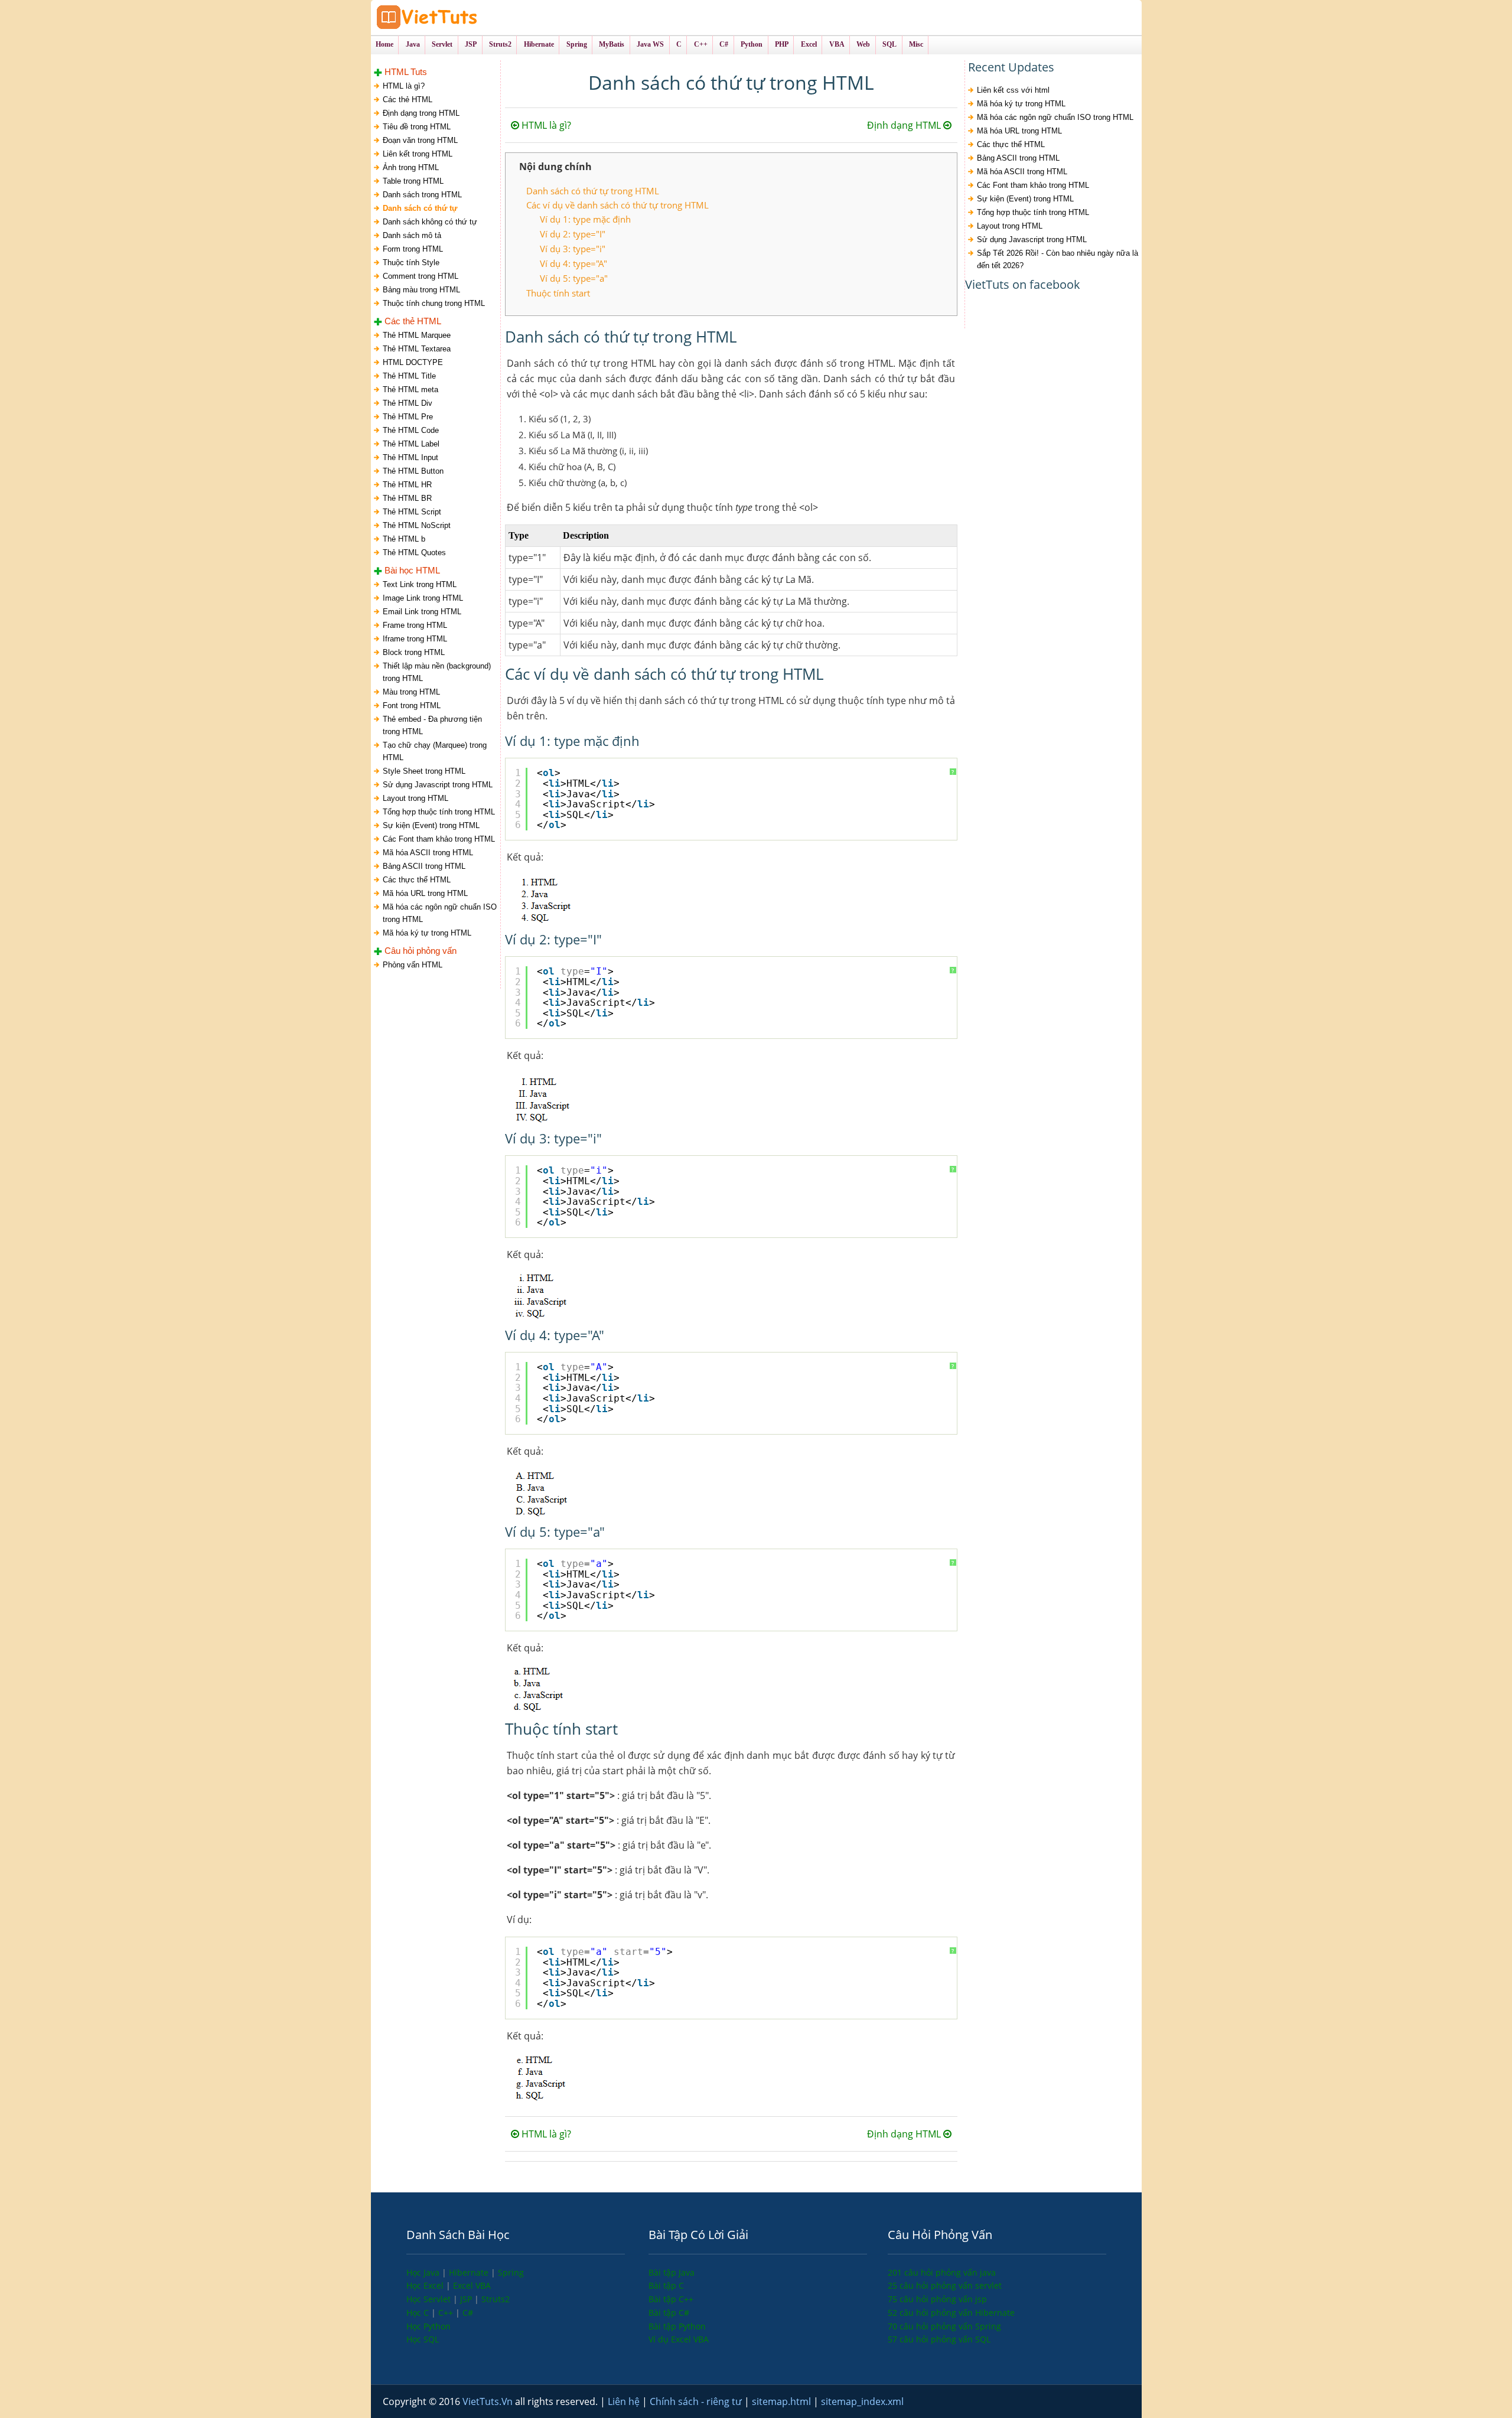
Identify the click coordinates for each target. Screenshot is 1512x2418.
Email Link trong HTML (422, 612)
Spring (511, 2272)
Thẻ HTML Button (413, 471)
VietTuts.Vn (489, 2401)
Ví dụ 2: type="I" (573, 234)
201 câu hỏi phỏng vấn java (942, 2272)
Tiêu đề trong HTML (417, 127)
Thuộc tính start (558, 293)
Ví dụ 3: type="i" (573, 249)
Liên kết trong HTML (418, 154)
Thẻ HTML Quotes (414, 553)
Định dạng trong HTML (421, 113)
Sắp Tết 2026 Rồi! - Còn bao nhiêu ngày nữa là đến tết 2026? (1058, 259)
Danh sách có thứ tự (420, 208)
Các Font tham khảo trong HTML (439, 839)
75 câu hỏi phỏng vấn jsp (937, 2299)
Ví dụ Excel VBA (679, 2339)
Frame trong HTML (415, 625)
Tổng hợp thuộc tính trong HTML (439, 812)
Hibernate (470, 2272)
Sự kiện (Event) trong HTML (431, 825)
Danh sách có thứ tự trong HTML (593, 191)
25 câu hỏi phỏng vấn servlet (945, 2285)
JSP (467, 2299)
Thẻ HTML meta (410, 390)
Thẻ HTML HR (407, 485)
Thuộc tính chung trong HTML (434, 303)
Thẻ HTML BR (407, 498)
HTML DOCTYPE (413, 362)
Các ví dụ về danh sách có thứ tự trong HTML (617, 205)
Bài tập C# (669, 2313)
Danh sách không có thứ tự (430, 222)
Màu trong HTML (411, 692)
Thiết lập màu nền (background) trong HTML (437, 672)
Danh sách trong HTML (422, 195)
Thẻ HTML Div (408, 403)
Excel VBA (472, 2285)
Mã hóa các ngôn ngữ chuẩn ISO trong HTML (440, 913)
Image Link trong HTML (423, 598)
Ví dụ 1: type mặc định (585, 219)
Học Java (424, 2272)
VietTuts (471, 17)
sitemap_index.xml (862, 2401)
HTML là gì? (404, 86)
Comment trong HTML (421, 276)
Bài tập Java (672, 2272)
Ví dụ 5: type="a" (574, 278)
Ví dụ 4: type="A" (573, 263)
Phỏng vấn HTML (413, 965)
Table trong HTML (413, 181)
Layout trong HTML (416, 798)
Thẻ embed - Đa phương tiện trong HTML (432, 725)
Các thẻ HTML (408, 100)
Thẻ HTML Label (411, 444)
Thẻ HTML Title (409, 376)
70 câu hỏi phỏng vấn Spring (944, 2326)
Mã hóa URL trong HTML (425, 893)
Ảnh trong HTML (411, 167)
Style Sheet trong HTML (424, 771)
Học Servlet (430, 2299)
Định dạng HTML (905, 125)
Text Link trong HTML (420, 584)
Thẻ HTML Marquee (417, 335)
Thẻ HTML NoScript (417, 525)
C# (468, 2313)
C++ (447, 2313)
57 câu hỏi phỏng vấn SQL (939, 2339)
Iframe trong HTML (415, 639)
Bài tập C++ (671, 2299)
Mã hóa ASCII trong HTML (428, 853)
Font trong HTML (412, 705)
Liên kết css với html (1013, 90)
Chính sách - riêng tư (697, 2401)
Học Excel (426, 2285)
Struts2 (496, 2299)
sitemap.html (783, 2401)
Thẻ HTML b (404, 539)
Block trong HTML (414, 652)
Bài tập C (666, 2285)
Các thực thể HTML (417, 880)
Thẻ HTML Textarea (417, 349)
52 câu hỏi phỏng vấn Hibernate (951, 2313)
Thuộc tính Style (411, 263)
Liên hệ (625, 2401)
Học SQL (423, 2339)
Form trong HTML (413, 249)
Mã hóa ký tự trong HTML (427, 933)
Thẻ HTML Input (410, 457)
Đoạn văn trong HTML (420, 140)
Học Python (428, 2326)
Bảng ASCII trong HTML (424, 866)
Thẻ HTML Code (411, 430)
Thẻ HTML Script (412, 512)
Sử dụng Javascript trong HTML (438, 785)
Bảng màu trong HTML (421, 290)
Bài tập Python (677, 2326)
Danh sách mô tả (412, 235)
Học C (419, 2313)
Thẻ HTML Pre (408, 417)
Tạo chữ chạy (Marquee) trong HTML (435, 751)
